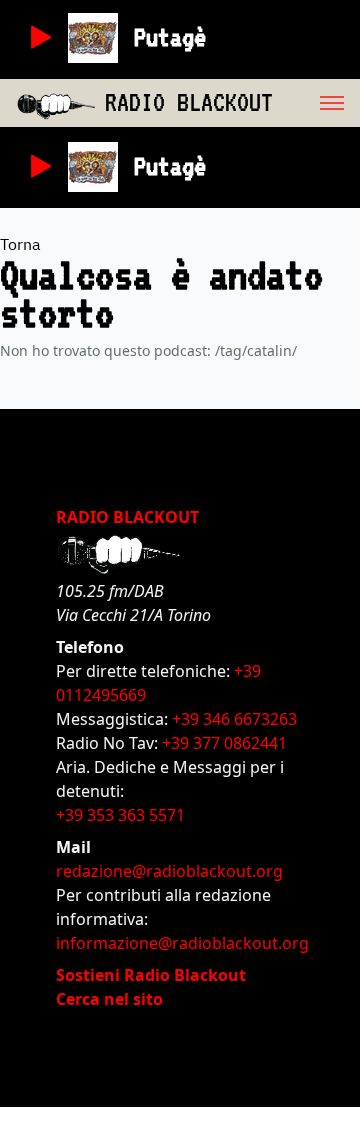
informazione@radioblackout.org (182, 943)
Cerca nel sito (109, 999)
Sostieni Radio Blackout (151, 975)
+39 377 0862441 (224, 743)
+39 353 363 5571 (120, 815)
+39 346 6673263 (234, 719)
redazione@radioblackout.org (169, 871)
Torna (20, 244)
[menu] (316, 103)
